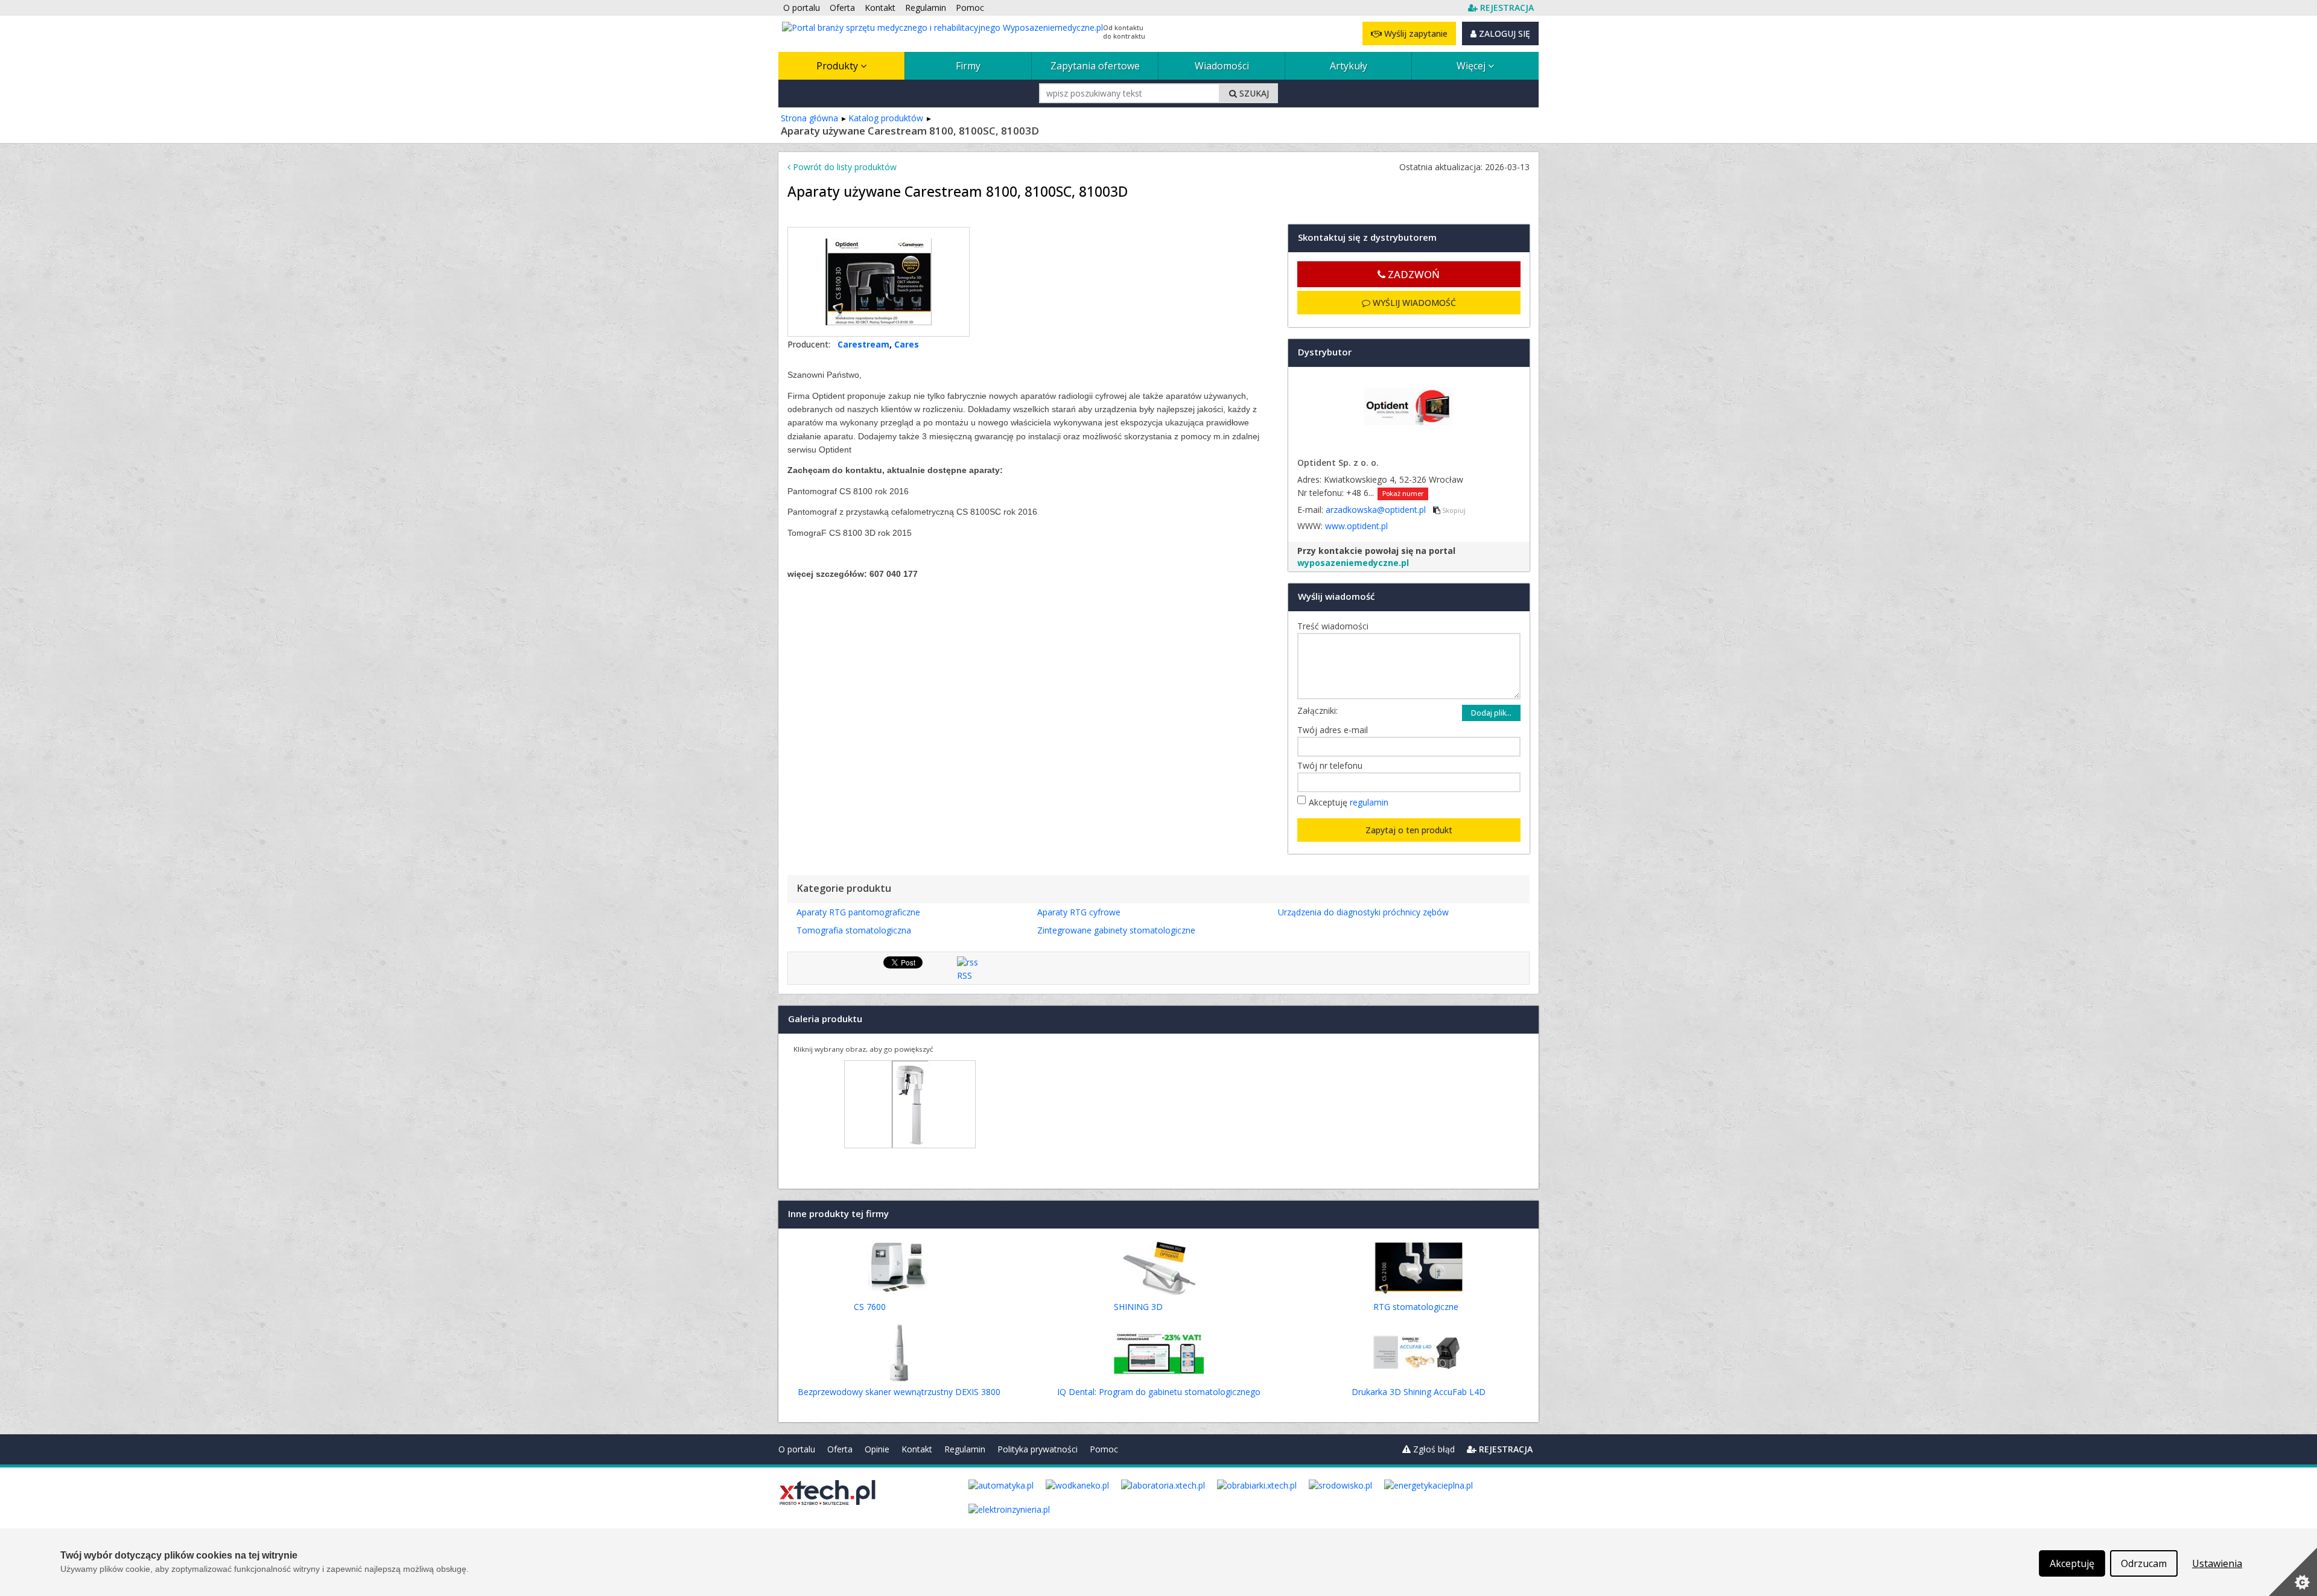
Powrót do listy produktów (844, 167)
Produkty (838, 66)
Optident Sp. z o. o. (1338, 463)
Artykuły (1349, 66)
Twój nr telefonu (1333, 765)
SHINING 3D (1138, 1307)
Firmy (968, 66)
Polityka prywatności (1038, 1449)
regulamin (1369, 802)
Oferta (840, 1449)
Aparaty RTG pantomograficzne (858, 912)
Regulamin (965, 1449)
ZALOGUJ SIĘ (1503, 33)
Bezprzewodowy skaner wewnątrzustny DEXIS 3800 (899, 1392)
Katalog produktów (886, 118)
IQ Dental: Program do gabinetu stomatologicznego (1159, 1392)
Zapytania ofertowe (1095, 66)
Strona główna (809, 118)
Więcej (1472, 66)
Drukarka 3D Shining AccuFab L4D (1419, 1392)
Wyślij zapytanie (1415, 33)
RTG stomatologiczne (1416, 1307)
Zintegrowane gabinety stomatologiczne (1116, 930)
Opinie (877, 1449)
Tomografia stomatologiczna (854, 930)
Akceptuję (1349, 802)
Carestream (863, 344)
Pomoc (1104, 1449)
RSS (965, 975)
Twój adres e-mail (1336, 730)
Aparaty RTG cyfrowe (1079, 912)
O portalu (797, 1449)
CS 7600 (870, 1307)
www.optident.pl (1356, 526)
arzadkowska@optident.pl (1377, 510)
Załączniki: (1317, 711)
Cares (907, 344)
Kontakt (917, 1449)
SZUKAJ (1253, 93)
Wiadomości (1222, 66)
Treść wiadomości (1336, 626)
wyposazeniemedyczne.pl (1353, 563)
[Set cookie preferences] (2293, 1572)
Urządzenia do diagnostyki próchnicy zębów (1363, 912)
